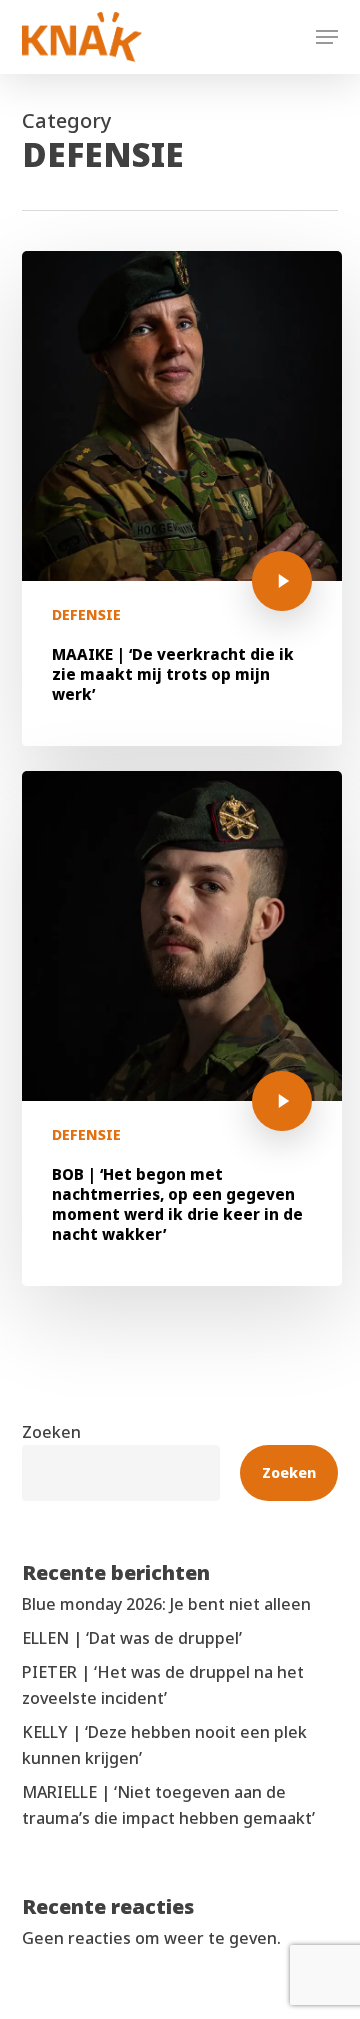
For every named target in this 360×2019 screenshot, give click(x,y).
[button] (327, 37)
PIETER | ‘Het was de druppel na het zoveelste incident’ (163, 1685)
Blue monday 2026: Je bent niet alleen (166, 1604)
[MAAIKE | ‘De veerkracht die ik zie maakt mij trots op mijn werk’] (182, 498)
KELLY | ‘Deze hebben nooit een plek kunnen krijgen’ (164, 1745)
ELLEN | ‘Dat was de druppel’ (132, 1638)
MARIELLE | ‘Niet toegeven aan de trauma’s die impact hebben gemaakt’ (168, 1805)
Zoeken (51, 1432)
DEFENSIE (86, 614)
